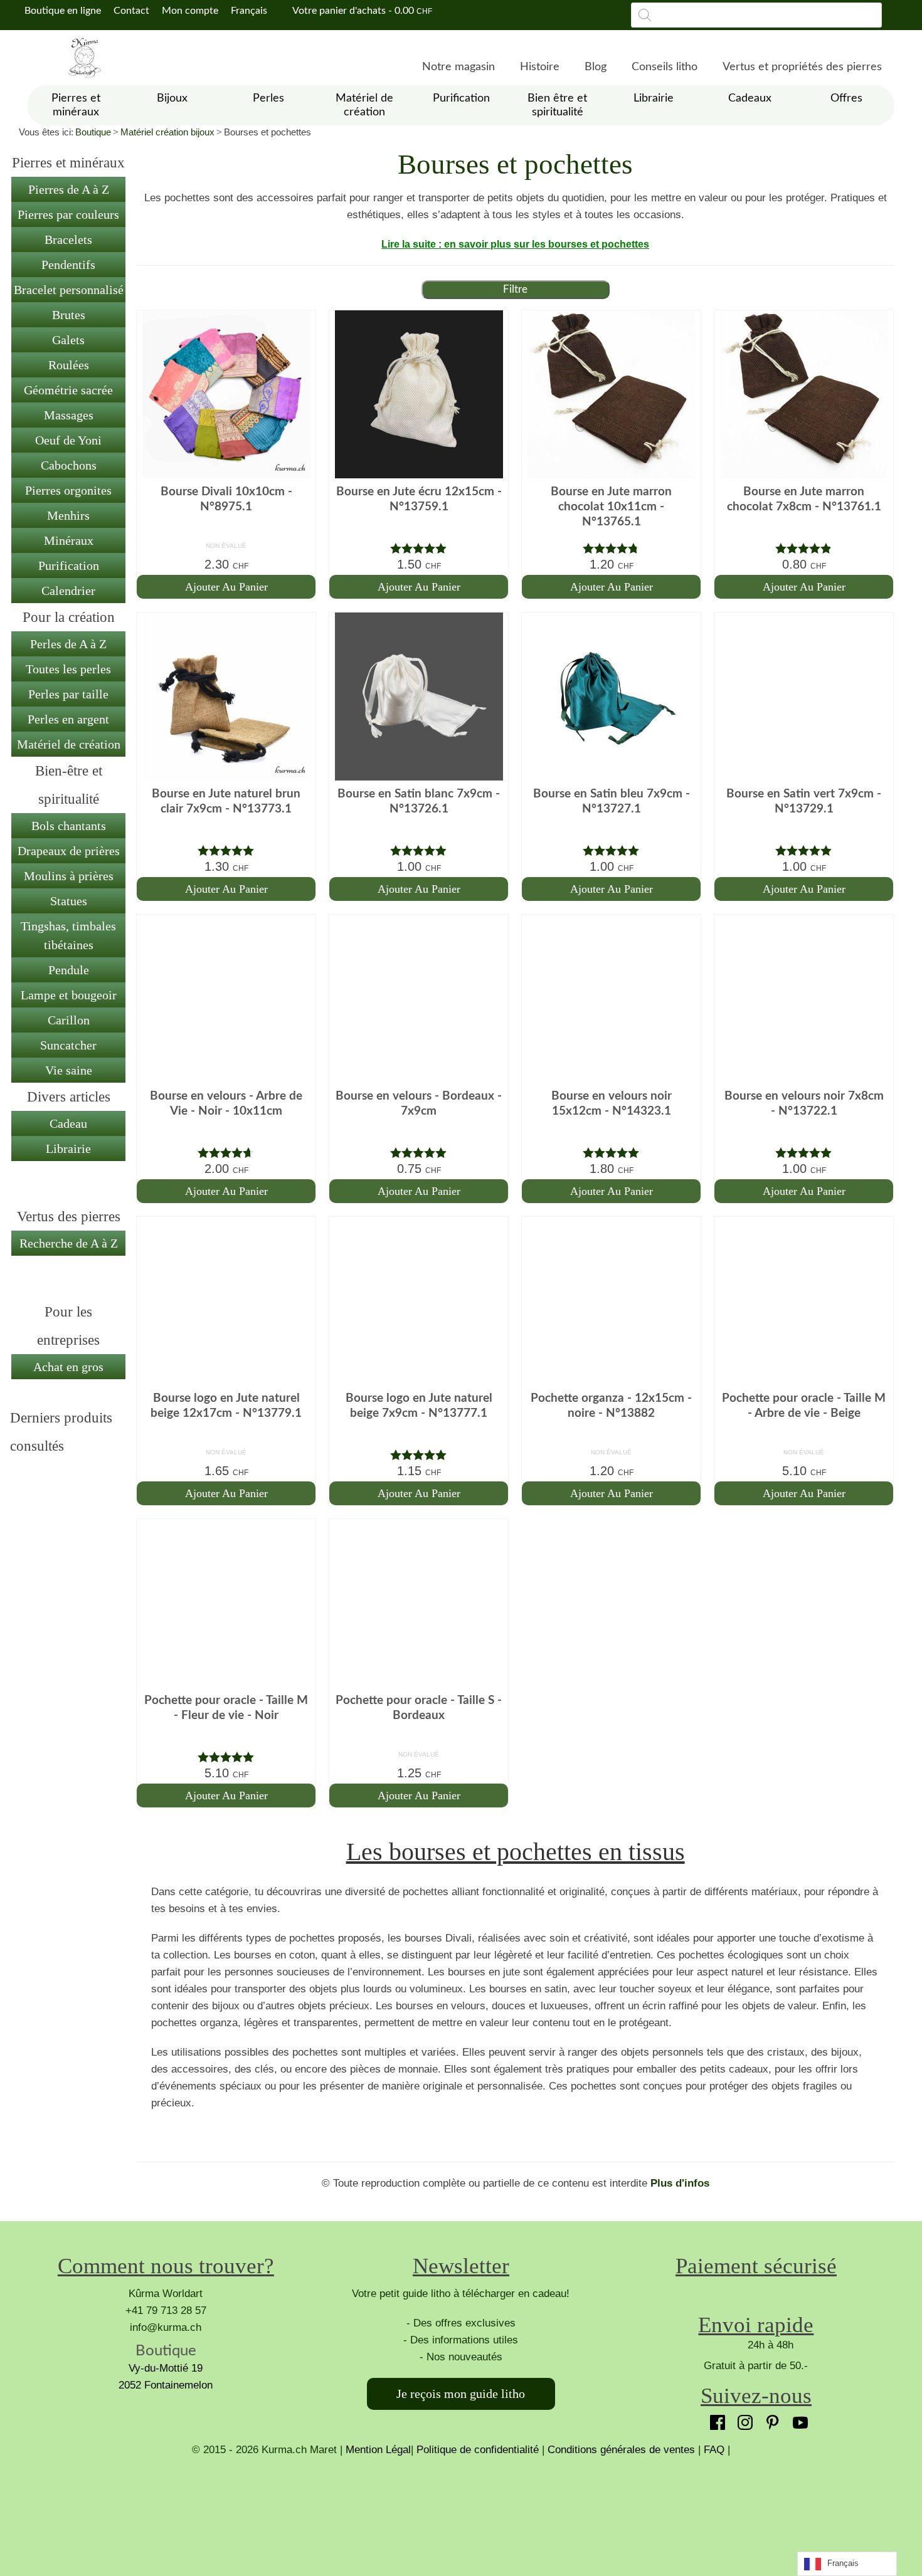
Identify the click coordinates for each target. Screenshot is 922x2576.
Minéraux (69, 540)
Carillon (69, 1020)
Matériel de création (69, 744)
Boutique (93, 132)
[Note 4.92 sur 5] (419, 1455)
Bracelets (68, 239)
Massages (69, 415)
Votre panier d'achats (361, 11)
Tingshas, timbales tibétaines (68, 935)
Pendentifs (68, 265)
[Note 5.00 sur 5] (419, 548)
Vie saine (69, 1070)
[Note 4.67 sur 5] (611, 548)
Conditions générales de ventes (621, 2450)
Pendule (69, 970)
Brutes (69, 315)
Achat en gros (68, 1367)
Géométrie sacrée (68, 390)
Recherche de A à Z (69, 1243)
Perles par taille (68, 694)
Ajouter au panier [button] (226, 587)
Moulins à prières (69, 876)
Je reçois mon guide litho (461, 2394)
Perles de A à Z (68, 644)
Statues (69, 901)
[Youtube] (797, 2419)
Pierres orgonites (68, 490)
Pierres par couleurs (68, 214)
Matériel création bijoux (167, 132)
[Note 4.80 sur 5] (804, 548)
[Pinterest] (770, 2419)
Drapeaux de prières (69, 851)
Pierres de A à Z (69, 189)
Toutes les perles (68, 669)
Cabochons (69, 465)
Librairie (68, 1149)
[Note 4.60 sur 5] (226, 1153)
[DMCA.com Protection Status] (461, 2505)
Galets (68, 340)
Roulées (69, 365)
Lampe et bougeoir (69, 995)
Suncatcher (68, 1045)
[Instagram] (742, 2419)
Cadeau (68, 1123)
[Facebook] (714, 2419)
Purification (69, 565)
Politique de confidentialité (478, 2450)
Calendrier (68, 591)
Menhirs (68, 515)
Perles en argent (68, 719)
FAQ (714, 2450)
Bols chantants (69, 826)
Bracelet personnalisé (69, 290)
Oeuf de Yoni (68, 440)
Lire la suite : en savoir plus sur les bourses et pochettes (515, 244)
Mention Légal (378, 2450)
